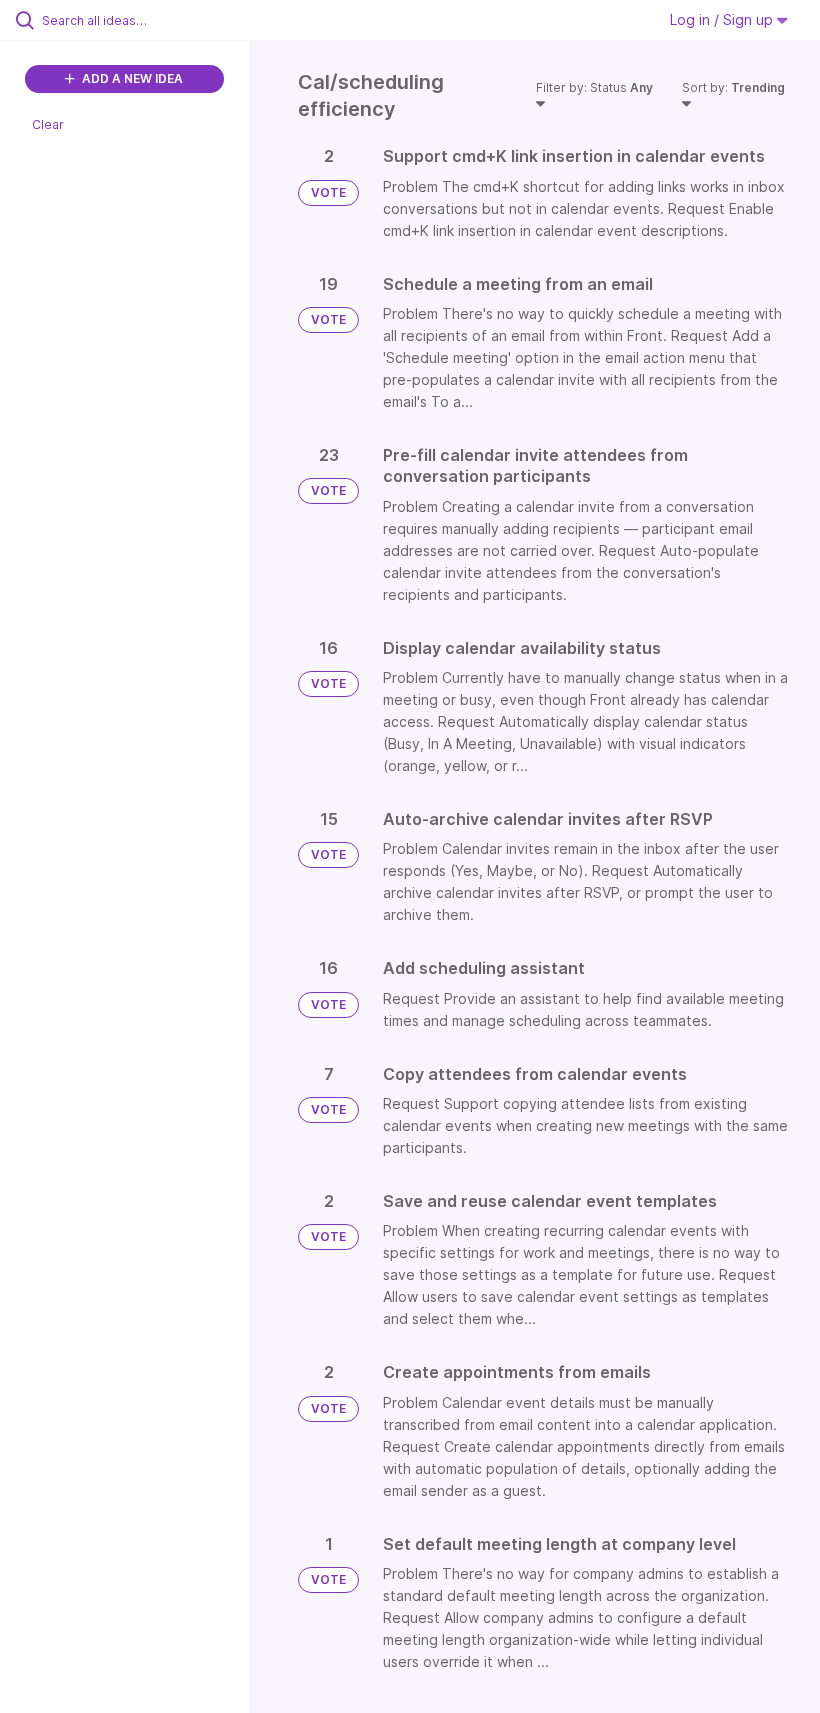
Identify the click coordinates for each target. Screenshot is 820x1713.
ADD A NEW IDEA (131, 78)
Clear (48, 124)
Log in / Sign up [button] (723, 19)
